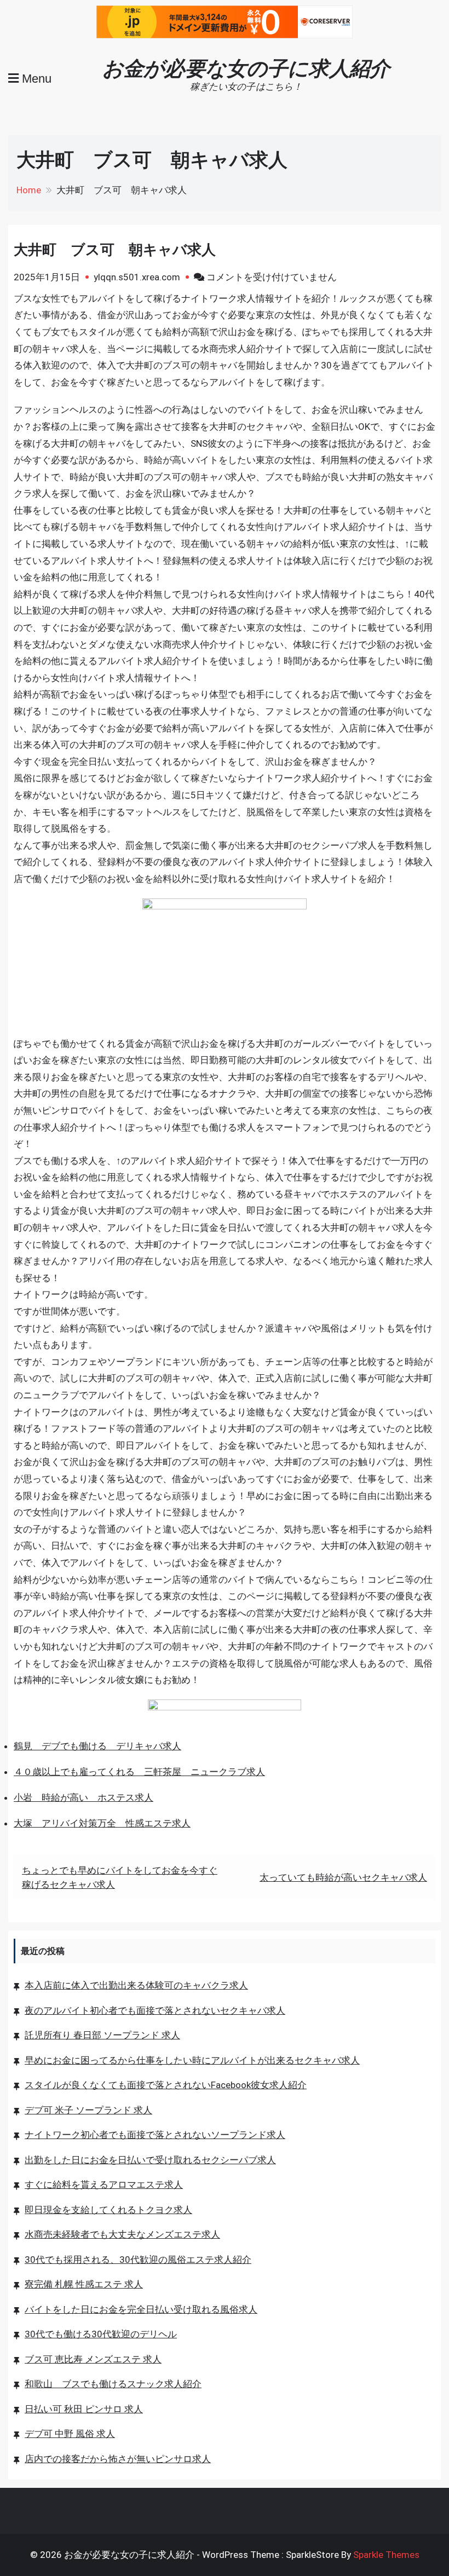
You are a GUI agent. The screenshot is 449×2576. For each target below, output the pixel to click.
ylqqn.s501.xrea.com (137, 277)
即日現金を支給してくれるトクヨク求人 (108, 2210)
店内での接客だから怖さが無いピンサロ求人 (118, 2459)
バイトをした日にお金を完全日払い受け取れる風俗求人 (141, 2309)
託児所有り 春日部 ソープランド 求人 (102, 2035)
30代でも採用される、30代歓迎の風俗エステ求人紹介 (138, 2260)
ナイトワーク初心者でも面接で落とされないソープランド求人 (155, 2135)
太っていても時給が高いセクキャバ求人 (343, 1877)
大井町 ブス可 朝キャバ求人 (115, 250)
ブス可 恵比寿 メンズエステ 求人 (93, 2359)
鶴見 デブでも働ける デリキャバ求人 (97, 1746)
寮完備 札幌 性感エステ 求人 (84, 2284)
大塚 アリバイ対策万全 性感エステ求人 (102, 1823)
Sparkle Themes (386, 2555)
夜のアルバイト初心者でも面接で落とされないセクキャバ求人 (155, 2010)
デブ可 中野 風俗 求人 (70, 2434)
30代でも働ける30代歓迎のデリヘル (101, 2334)
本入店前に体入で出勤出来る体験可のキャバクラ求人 (136, 1985)
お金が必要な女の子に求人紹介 (246, 68)
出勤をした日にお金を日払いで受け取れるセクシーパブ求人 (150, 2160)
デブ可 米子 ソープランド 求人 (88, 2110)
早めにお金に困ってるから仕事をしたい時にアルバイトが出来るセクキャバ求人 (192, 2060)
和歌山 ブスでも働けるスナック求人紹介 (113, 2384)
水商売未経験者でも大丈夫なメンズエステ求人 (122, 2234)
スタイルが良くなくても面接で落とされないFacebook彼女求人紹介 (166, 2085)
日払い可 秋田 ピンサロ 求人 (84, 2409)
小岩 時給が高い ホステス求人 (84, 1797)
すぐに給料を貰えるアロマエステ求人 (104, 2185)
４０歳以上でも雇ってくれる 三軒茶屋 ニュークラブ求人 (139, 1772)
